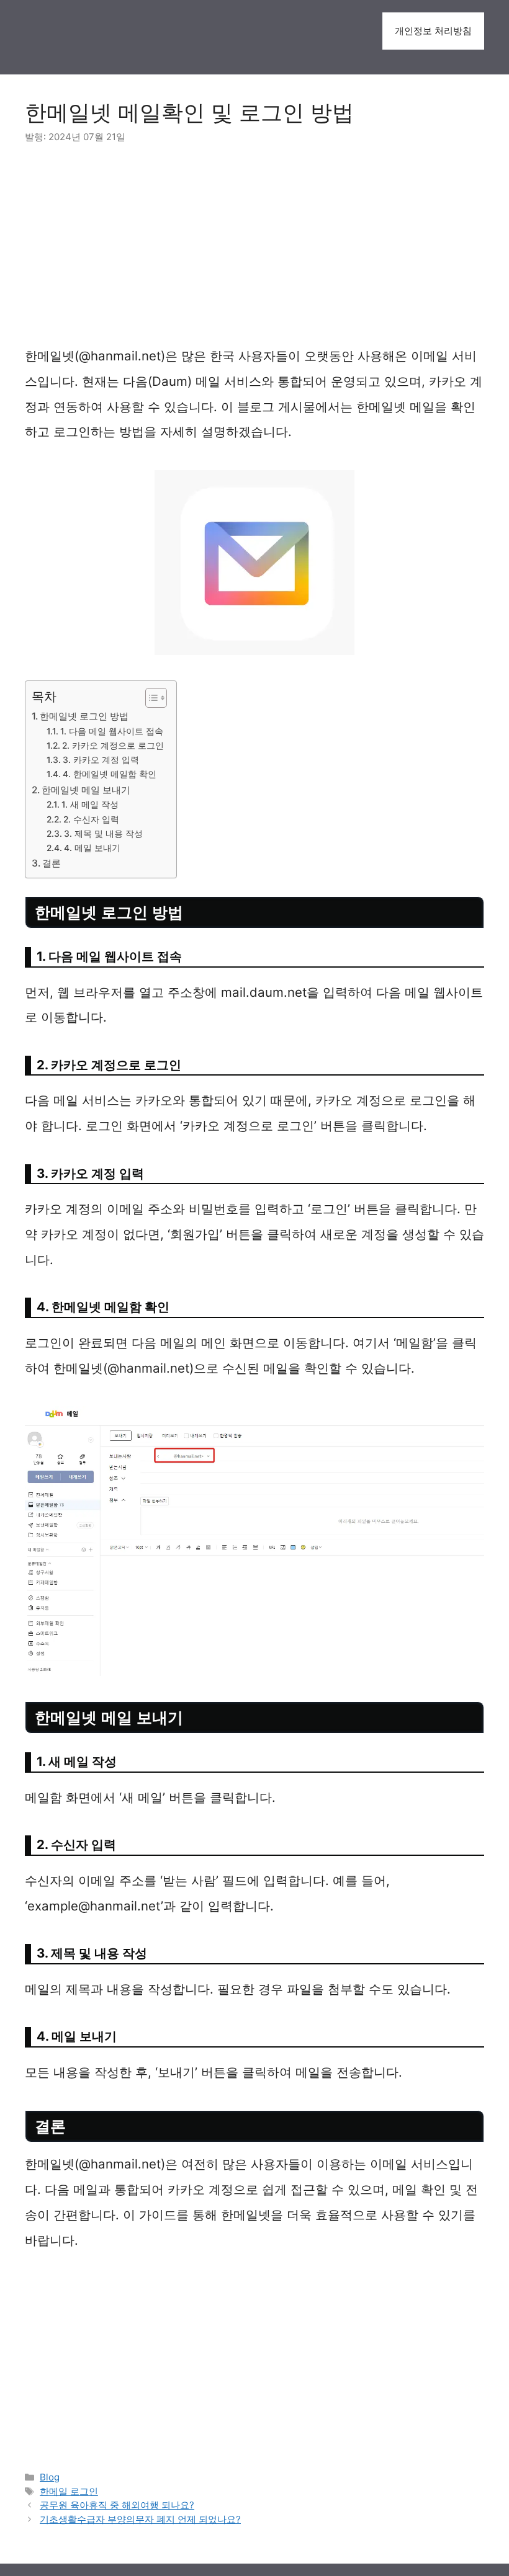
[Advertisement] (254, 252)
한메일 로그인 (69, 2491)
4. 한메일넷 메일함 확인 (110, 774)
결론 (52, 863)
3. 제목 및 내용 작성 (103, 834)
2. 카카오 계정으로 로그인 (113, 746)
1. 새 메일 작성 (90, 804)
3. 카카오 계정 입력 (101, 760)
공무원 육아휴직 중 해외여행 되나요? (117, 2505)
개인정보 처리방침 (433, 31)
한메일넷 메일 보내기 (86, 790)
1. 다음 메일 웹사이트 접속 (112, 731)
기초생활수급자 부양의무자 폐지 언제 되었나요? (140, 2519)
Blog (50, 2477)
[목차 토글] (150, 698)
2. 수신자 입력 (91, 819)
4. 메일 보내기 (92, 848)
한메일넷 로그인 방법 (84, 716)
